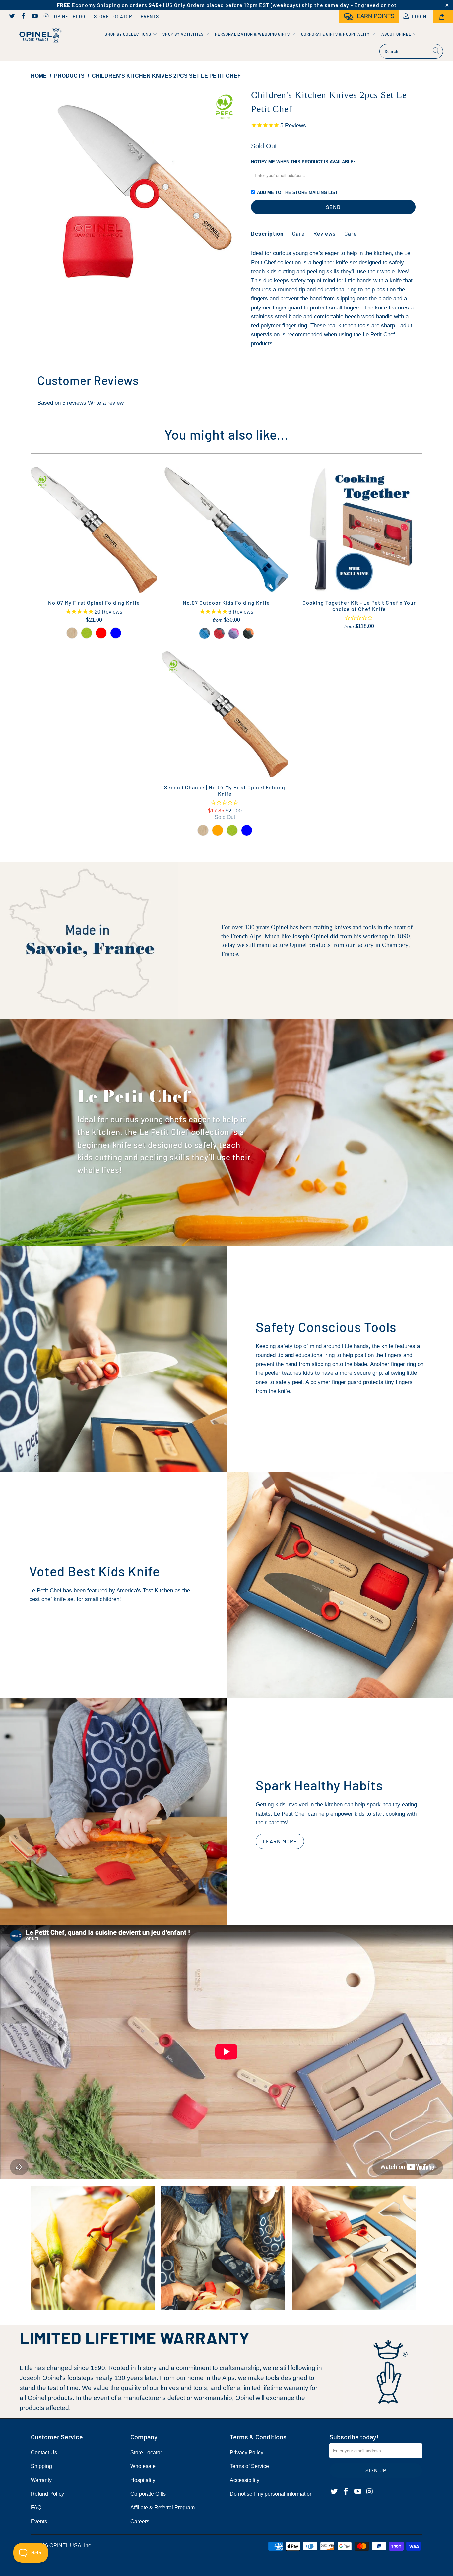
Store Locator (113, 16)
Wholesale (143, 2466)
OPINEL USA (65, 2545)
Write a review (106, 403)
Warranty (41, 2480)
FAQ (36, 2508)
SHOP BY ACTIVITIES (184, 34)
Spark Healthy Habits (319, 1785)
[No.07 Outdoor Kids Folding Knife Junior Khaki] (248, 633)
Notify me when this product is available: (303, 162)
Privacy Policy (247, 2453)
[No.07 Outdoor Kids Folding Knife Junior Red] (219, 633)
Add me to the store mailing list (297, 192)
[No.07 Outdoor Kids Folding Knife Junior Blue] (205, 633)
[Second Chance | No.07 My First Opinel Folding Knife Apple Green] (232, 830)
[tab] (267, 231)
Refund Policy (47, 2494)
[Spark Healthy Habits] (113, 1811)
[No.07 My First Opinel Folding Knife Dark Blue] (116, 633)
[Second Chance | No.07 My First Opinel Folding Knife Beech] (203, 830)
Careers (140, 2521)
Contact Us (44, 2453)
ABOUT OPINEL (397, 34)
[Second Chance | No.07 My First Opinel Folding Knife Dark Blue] (247, 830)
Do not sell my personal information (271, 2494)
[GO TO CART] (443, 17)
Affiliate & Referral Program (162, 2508)
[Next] (233, 194)
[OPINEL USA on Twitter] (12, 17)
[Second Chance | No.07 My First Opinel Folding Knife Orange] (218, 830)
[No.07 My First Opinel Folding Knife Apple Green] (87, 633)
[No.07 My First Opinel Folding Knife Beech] (72, 633)
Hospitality (143, 2480)
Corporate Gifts (148, 2494)
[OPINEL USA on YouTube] (34, 17)
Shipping (41, 2466)
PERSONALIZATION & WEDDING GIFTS (253, 34)
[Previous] (42, 194)
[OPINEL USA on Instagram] (46, 17)
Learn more (280, 1841)
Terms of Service (249, 2466)
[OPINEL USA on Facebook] (23, 17)
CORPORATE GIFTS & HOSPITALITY (336, 34)
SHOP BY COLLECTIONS (129, 34)
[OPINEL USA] (40, 36)
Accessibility (245, 2480)
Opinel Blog (70, 16)
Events (150, 16)
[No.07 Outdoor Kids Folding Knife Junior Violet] (234, 633)
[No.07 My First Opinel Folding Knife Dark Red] (101, 633)
